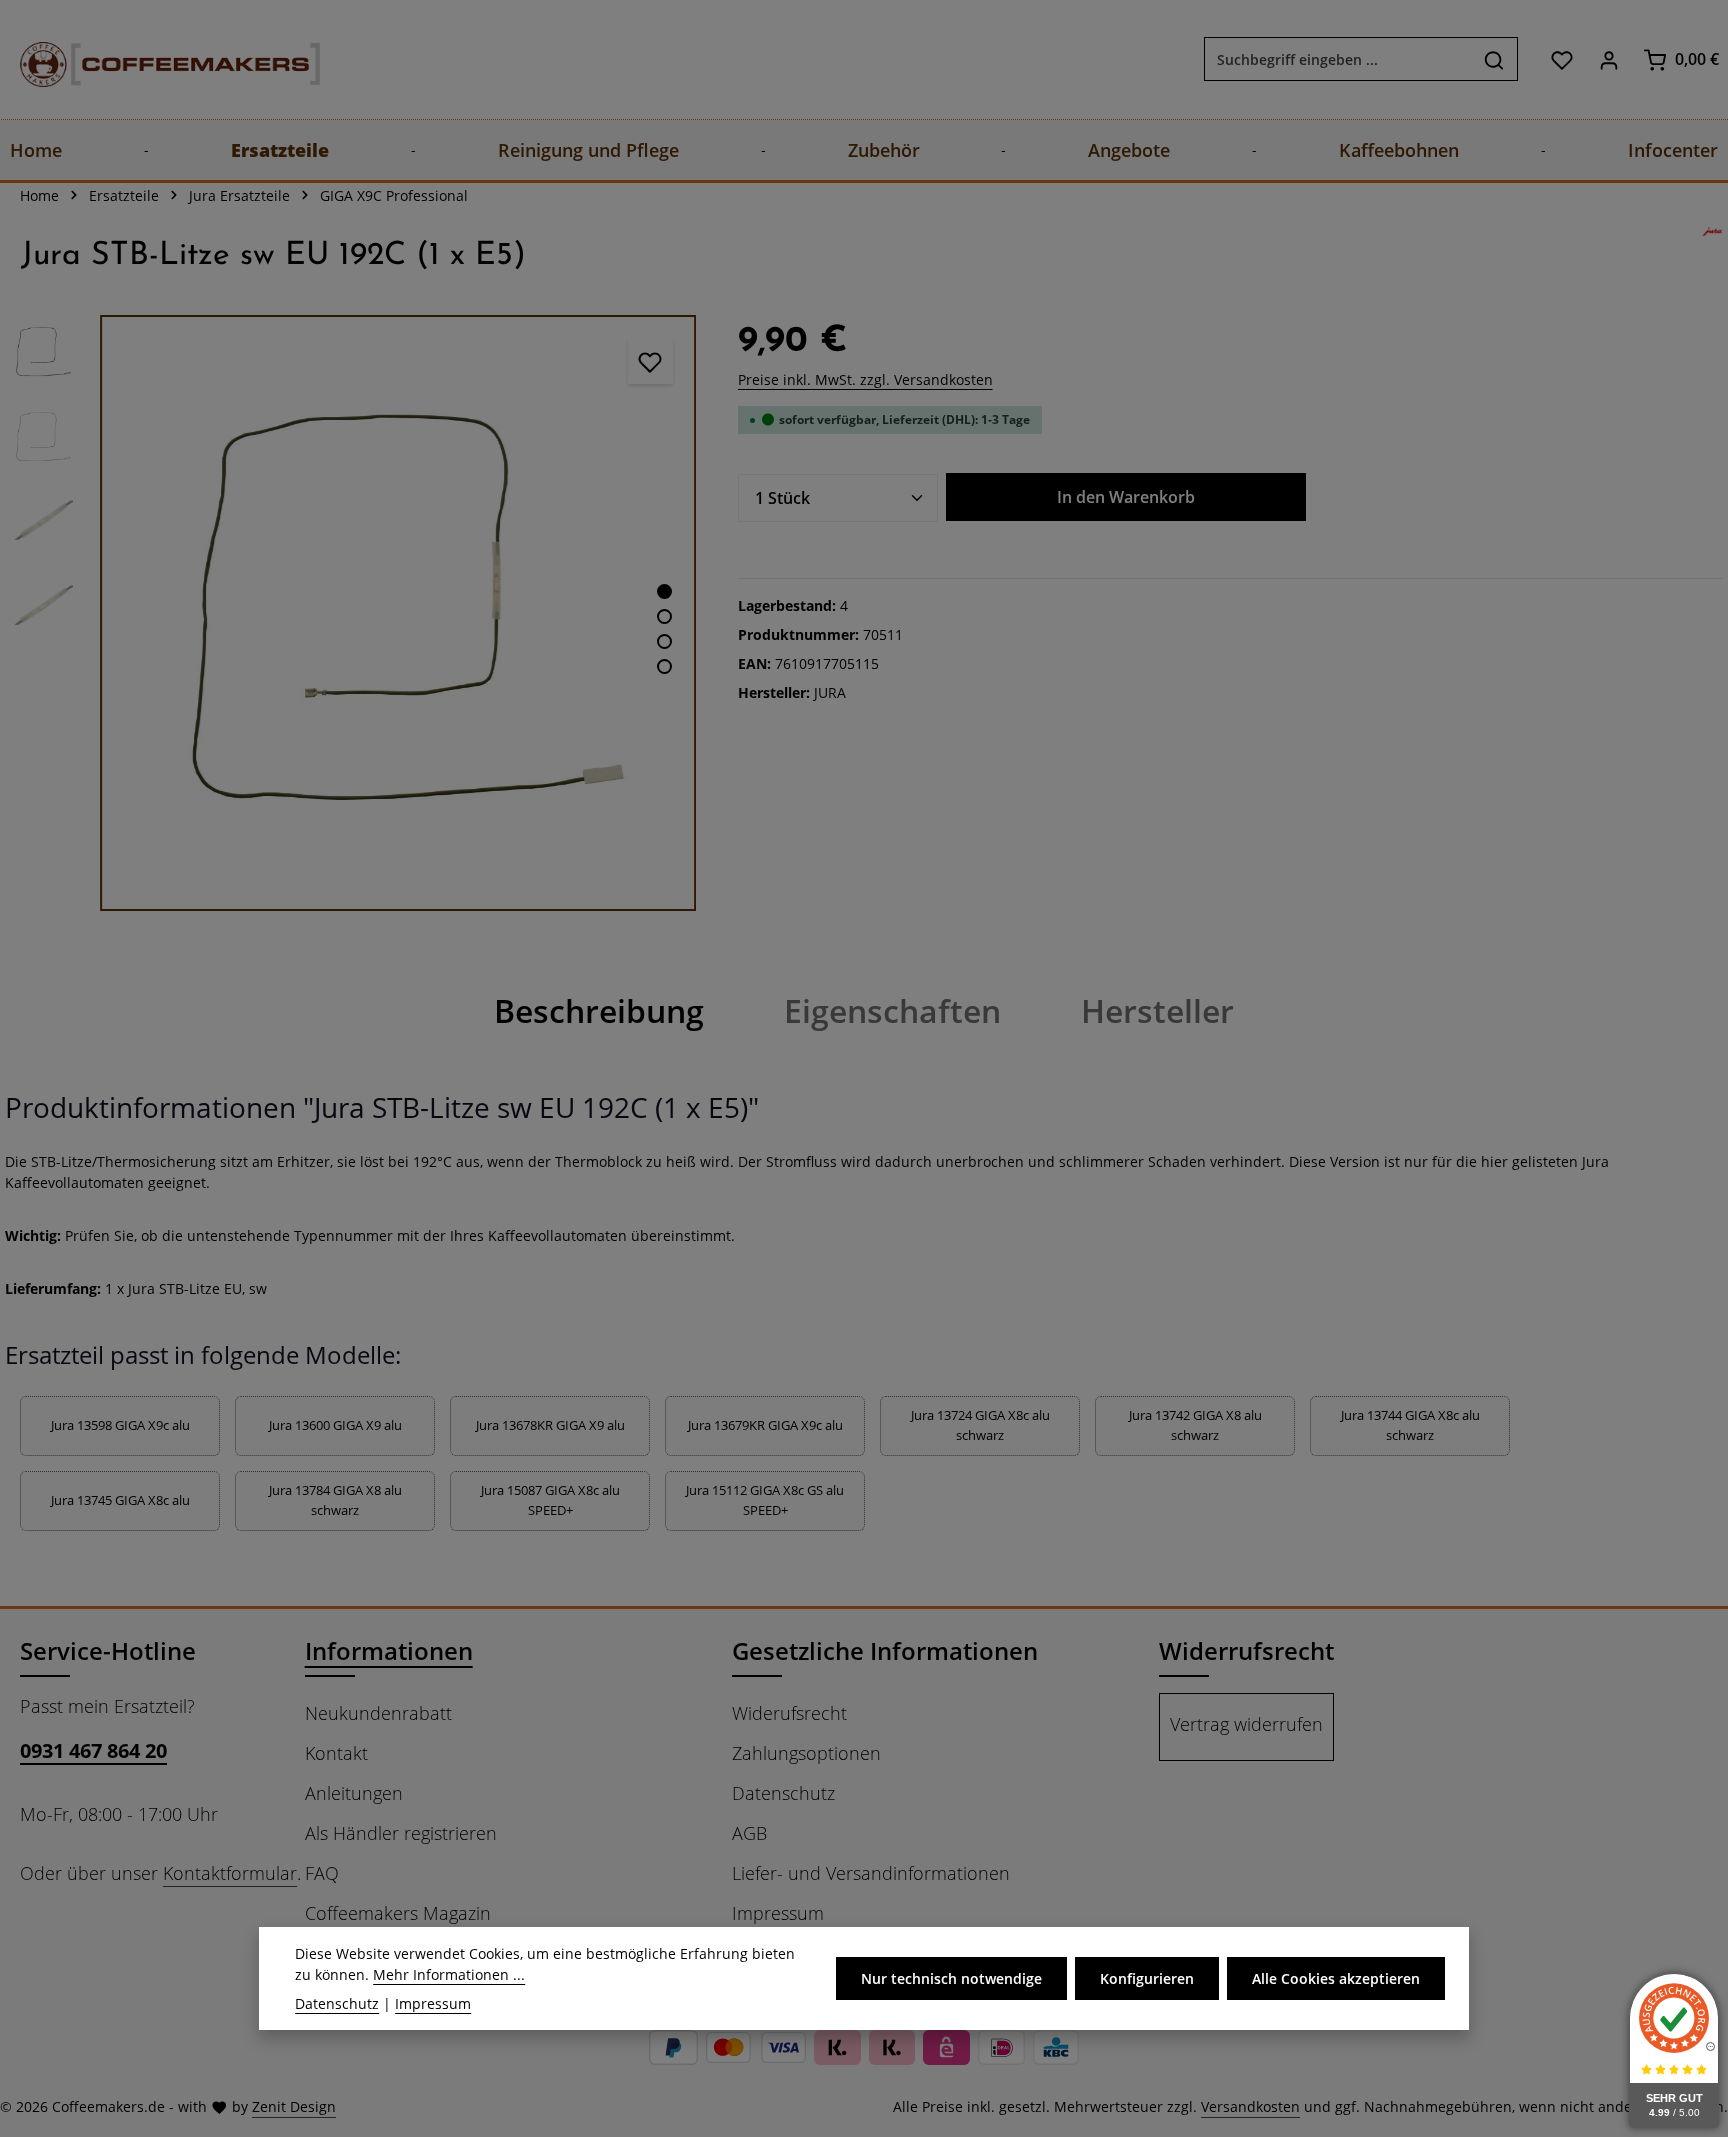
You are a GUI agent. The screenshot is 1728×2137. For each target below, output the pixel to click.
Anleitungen (354, 1793)
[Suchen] (1494, 60)
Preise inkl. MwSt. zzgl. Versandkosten (865, 379)
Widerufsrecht (789, 1713)
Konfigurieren (1147, 1978)
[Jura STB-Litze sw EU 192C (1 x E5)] (398, 613)
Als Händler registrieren (401, 1833)
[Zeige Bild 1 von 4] (664, 591)
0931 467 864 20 (93, 1750)
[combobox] (1338, 60)
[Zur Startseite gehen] (150, 59)
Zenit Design (294, 2106)
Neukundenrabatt (378, 1713)
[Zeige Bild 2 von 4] (664, 616)
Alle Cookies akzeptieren (1336, 1978)
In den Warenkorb (1126, 497)
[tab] (599, 1011)
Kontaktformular (230, 1873)
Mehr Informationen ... (449, 1974)
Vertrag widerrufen (1246, 1724)
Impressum (778, 1913)
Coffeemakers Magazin (398, 1913)
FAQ (322, 1873)
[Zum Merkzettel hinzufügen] (650, 361)
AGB (749, 1833)
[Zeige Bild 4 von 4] (664, 666)
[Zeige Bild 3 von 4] (664, 641)
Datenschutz (783, 1793)
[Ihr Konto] (1608, 59)
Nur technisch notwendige (951, 1978)
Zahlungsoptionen (806, 1753)
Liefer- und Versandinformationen (871, 1873)
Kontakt (336, 1753)
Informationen (389, 1650)
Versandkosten (1250, 2106)
